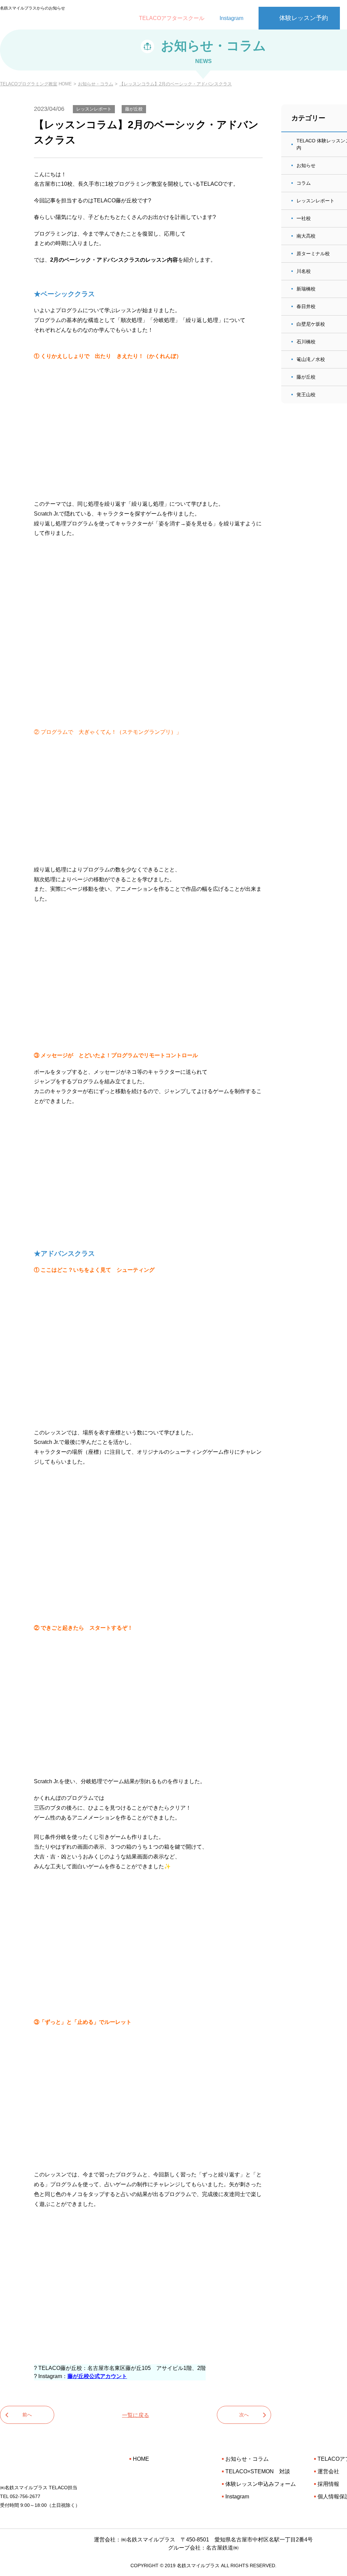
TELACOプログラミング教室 (29, 84)
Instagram (231, 18)
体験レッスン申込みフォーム (261, 2484)
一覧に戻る (136, 2415)
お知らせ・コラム (96, 84)
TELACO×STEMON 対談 (258, 2471)
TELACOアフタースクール (172, 18)
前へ (27, 2415)
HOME (141, 2459)
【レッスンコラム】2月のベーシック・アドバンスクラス (176, 84)
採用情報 (328, 2484)
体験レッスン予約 (304, 18)
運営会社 (328, 2471)
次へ (244, 2415)
